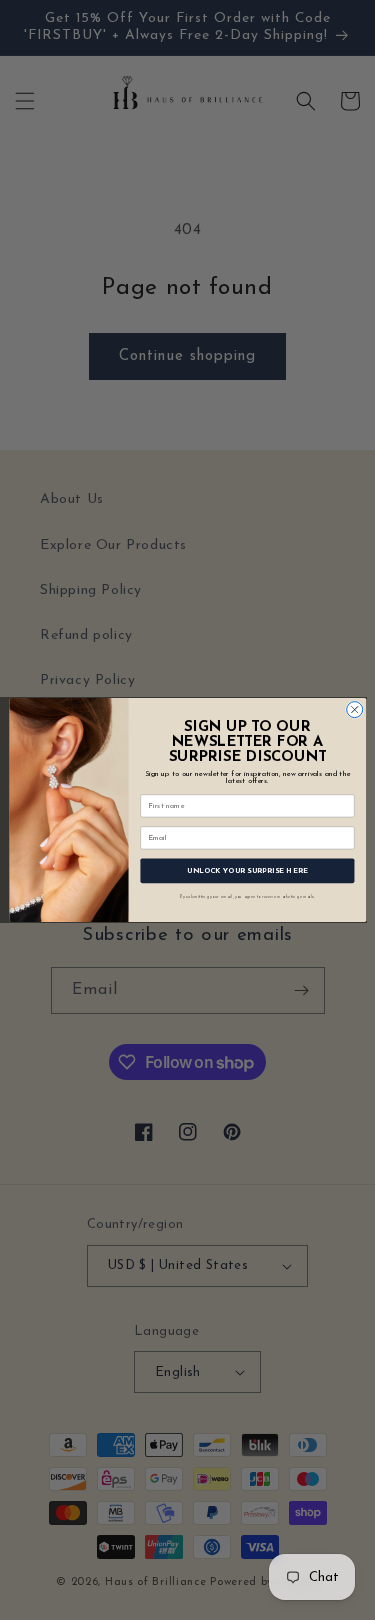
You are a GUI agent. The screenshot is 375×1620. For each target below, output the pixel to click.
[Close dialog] (354, 710)
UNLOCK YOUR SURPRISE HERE (247, 870)
